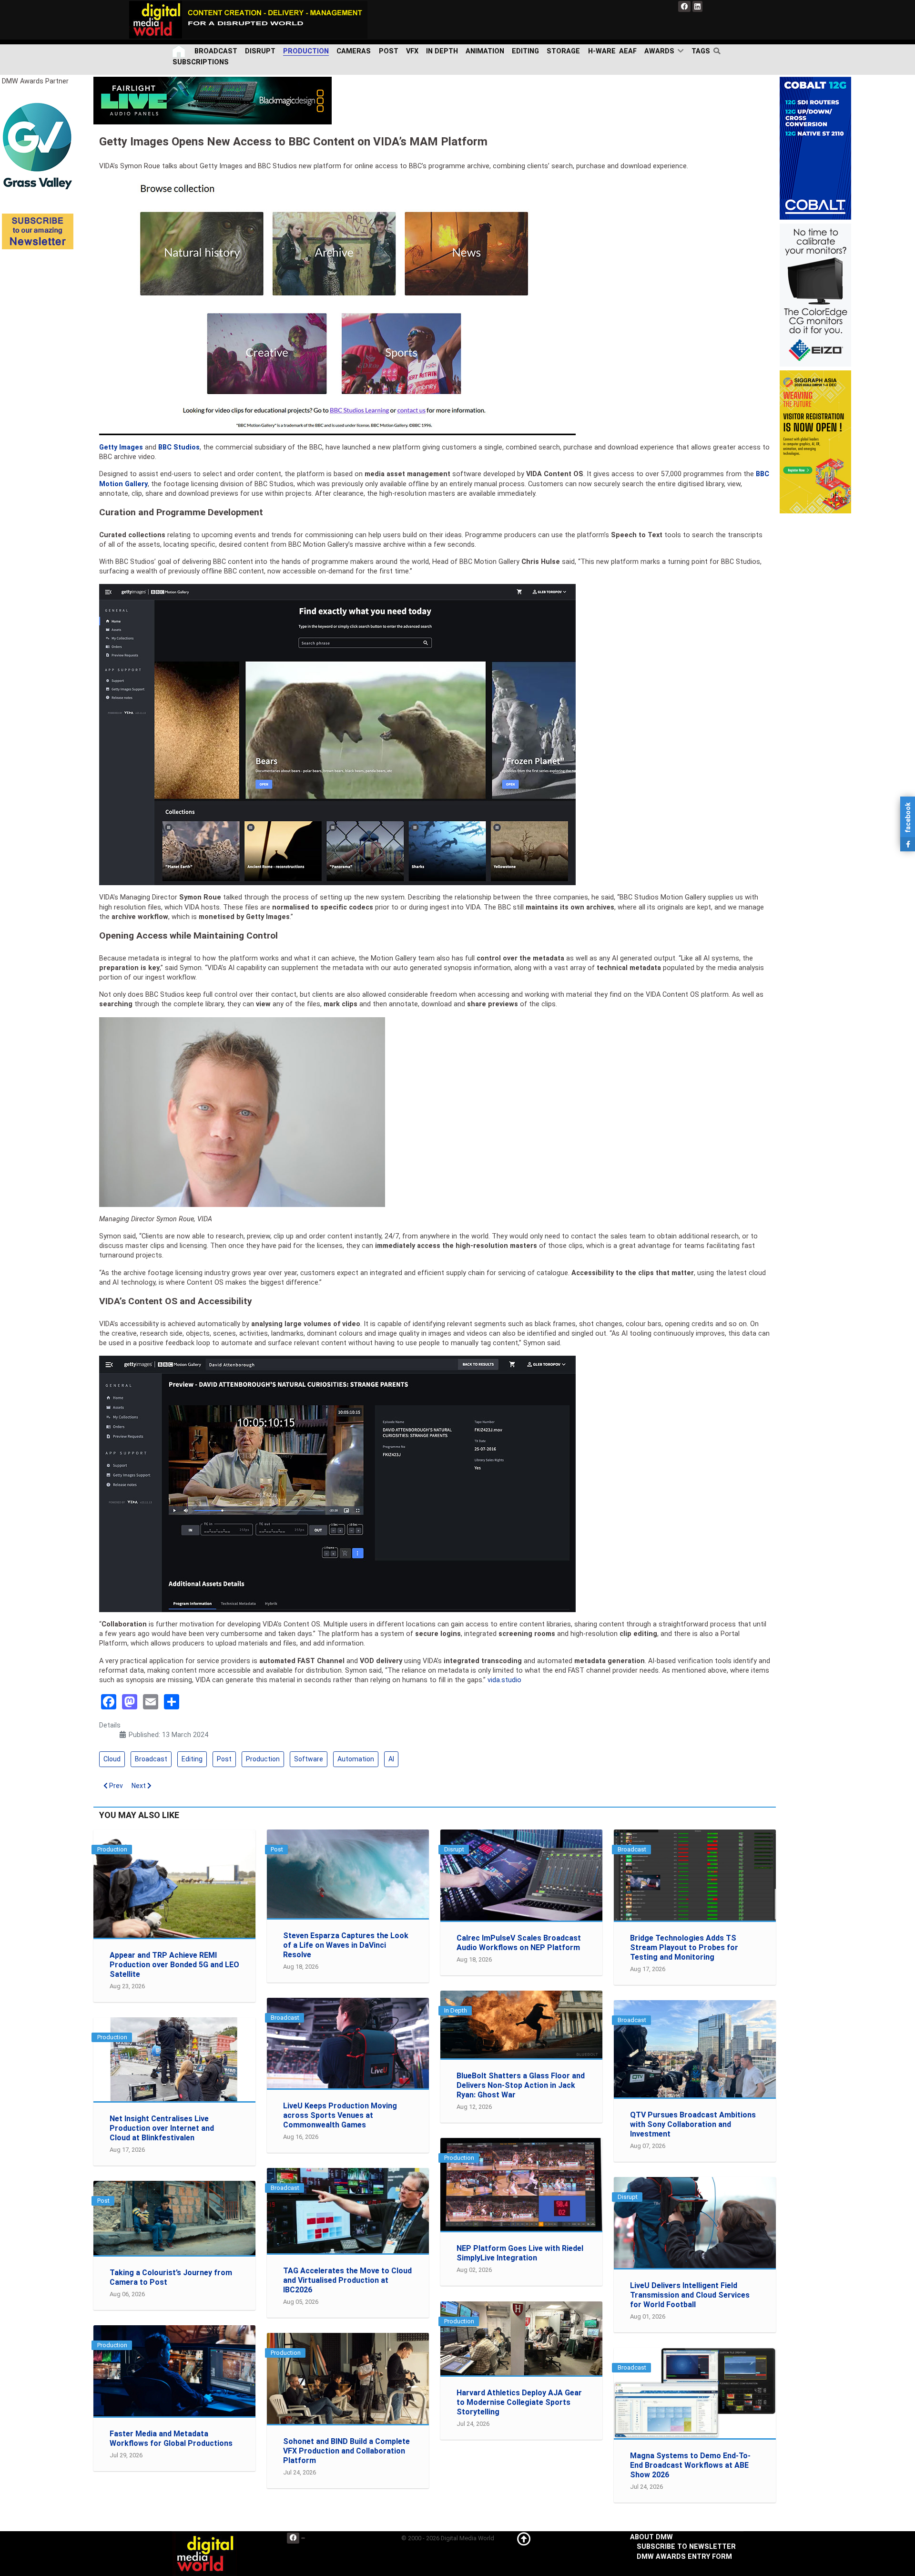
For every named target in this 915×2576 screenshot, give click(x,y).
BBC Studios (179, 447)
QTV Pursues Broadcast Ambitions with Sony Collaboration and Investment (693, 2124)
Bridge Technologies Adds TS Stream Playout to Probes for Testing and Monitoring (684, 1947)
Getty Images (121, 447)
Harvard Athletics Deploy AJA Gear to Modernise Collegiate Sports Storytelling (519, 2402)
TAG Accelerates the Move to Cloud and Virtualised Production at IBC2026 (347, 2280)
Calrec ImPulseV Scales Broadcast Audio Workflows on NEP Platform (519, 1943)
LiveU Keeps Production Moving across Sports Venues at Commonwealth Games (340, 2115)
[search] (719, 51)
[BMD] (213, 100)
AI (391, 1759)
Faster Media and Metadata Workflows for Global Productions (171, 2438)
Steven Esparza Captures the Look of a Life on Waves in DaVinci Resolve (346, 1945)
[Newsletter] (38, 231)
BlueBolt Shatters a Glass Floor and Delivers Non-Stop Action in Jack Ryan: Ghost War (521, 2085)
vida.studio (504, 1680)
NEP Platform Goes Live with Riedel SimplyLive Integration (520, 2253)
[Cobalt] (815, 148)
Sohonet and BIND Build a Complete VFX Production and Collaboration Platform (346, 2451)
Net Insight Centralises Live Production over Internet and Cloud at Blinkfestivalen (162, 2128)
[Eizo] (815, 295)
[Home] (180, 51)
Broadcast (151, 1759)
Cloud (112, 1759)
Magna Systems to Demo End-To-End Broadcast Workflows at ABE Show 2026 (690, 2465)
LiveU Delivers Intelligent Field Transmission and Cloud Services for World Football (690, 2295)
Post (224, 1759)
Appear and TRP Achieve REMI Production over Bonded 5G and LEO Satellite (174, 1965)
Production (263, 1759)
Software (309, 1759)
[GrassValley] (38, 146)
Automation (356, 1759)
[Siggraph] (815, 442)
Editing (192, 1759)
